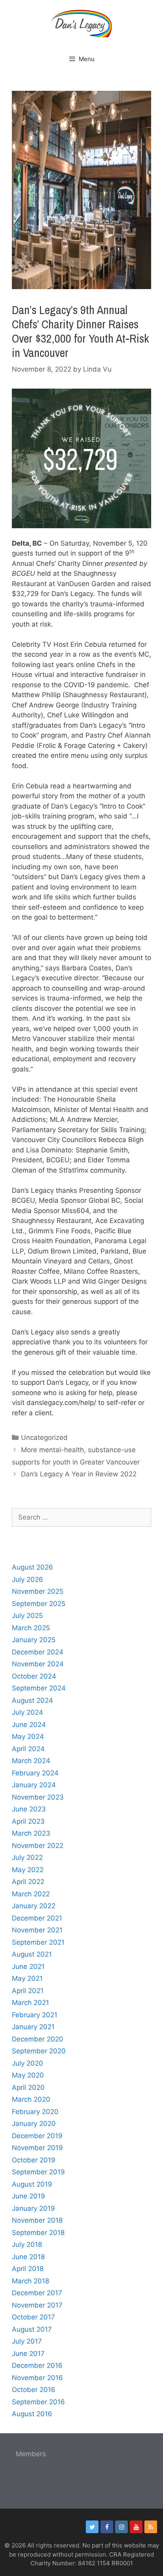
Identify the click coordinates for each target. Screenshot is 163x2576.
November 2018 (37, 2220)
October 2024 (34, 1676)
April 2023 (28, 1821)
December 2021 (37, 1918)
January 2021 (33, 2027)
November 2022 (38, 1846)
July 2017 (27, 2341)
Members (31, 2454)
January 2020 (34, 2124)
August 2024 (32, 1700)
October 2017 (33, 2317)
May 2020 (28, 2075)
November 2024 (38, 1664)
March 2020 (31, 2099)
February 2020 (35, 2112)
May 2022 (28, 1870)
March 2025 (31, 1628)
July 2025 (27, 1616)
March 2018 (30, 2281)
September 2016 (38, 2402)
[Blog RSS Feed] (151, 2527)
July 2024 (27, 1712)
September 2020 (39, 2051)
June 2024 (29, 1725)
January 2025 (34, 1640)
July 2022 (27, 1857)
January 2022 (34, 1906)
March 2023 (31, 1833)
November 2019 (37, 2148)
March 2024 (31, 1761)
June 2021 (28, 1966)
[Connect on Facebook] (107, 2527)
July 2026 (27, 1579)
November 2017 (37, 2305)
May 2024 (28, 1736)
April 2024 (28, 1749)
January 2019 (33, 2208)
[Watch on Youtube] (136, 2527)
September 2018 (38, 2233)
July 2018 (27, 2244)
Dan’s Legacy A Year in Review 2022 (79, 1474)
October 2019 (34, 2160)
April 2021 (28, 1991)
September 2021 (38, 1942)
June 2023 (29, 1809)
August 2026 (32, 1567)
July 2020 (27, 2063)
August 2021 (32, 1954)
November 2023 (38, 1797)
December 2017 (37, 2293)
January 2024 (34, 1785)
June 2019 (28, 2196)
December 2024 (38, 1652)
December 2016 (37, 2365)
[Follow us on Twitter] (92, 2527)
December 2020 (38, 2039)
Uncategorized (44, 1437)
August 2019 (32, 2184)
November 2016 (37, 2378)
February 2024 (35, 1773)
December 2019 (37, 2136)
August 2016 (32, 2414)
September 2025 (39, 1604)
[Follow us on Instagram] (121, 2527)
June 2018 (28, 2257)
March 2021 (30, 2003)
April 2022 (28, 1882)
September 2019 (38, 2172)
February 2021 (35, 2015)
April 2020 (28, 2087)
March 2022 (31, 1894)
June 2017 (28, 2354)
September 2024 (39, 1688)
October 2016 (34, 2390)
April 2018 (28, 2269)
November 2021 (37, 1930)
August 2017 (32, 2329)
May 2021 (27, 1978)
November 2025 (38, 1591)
